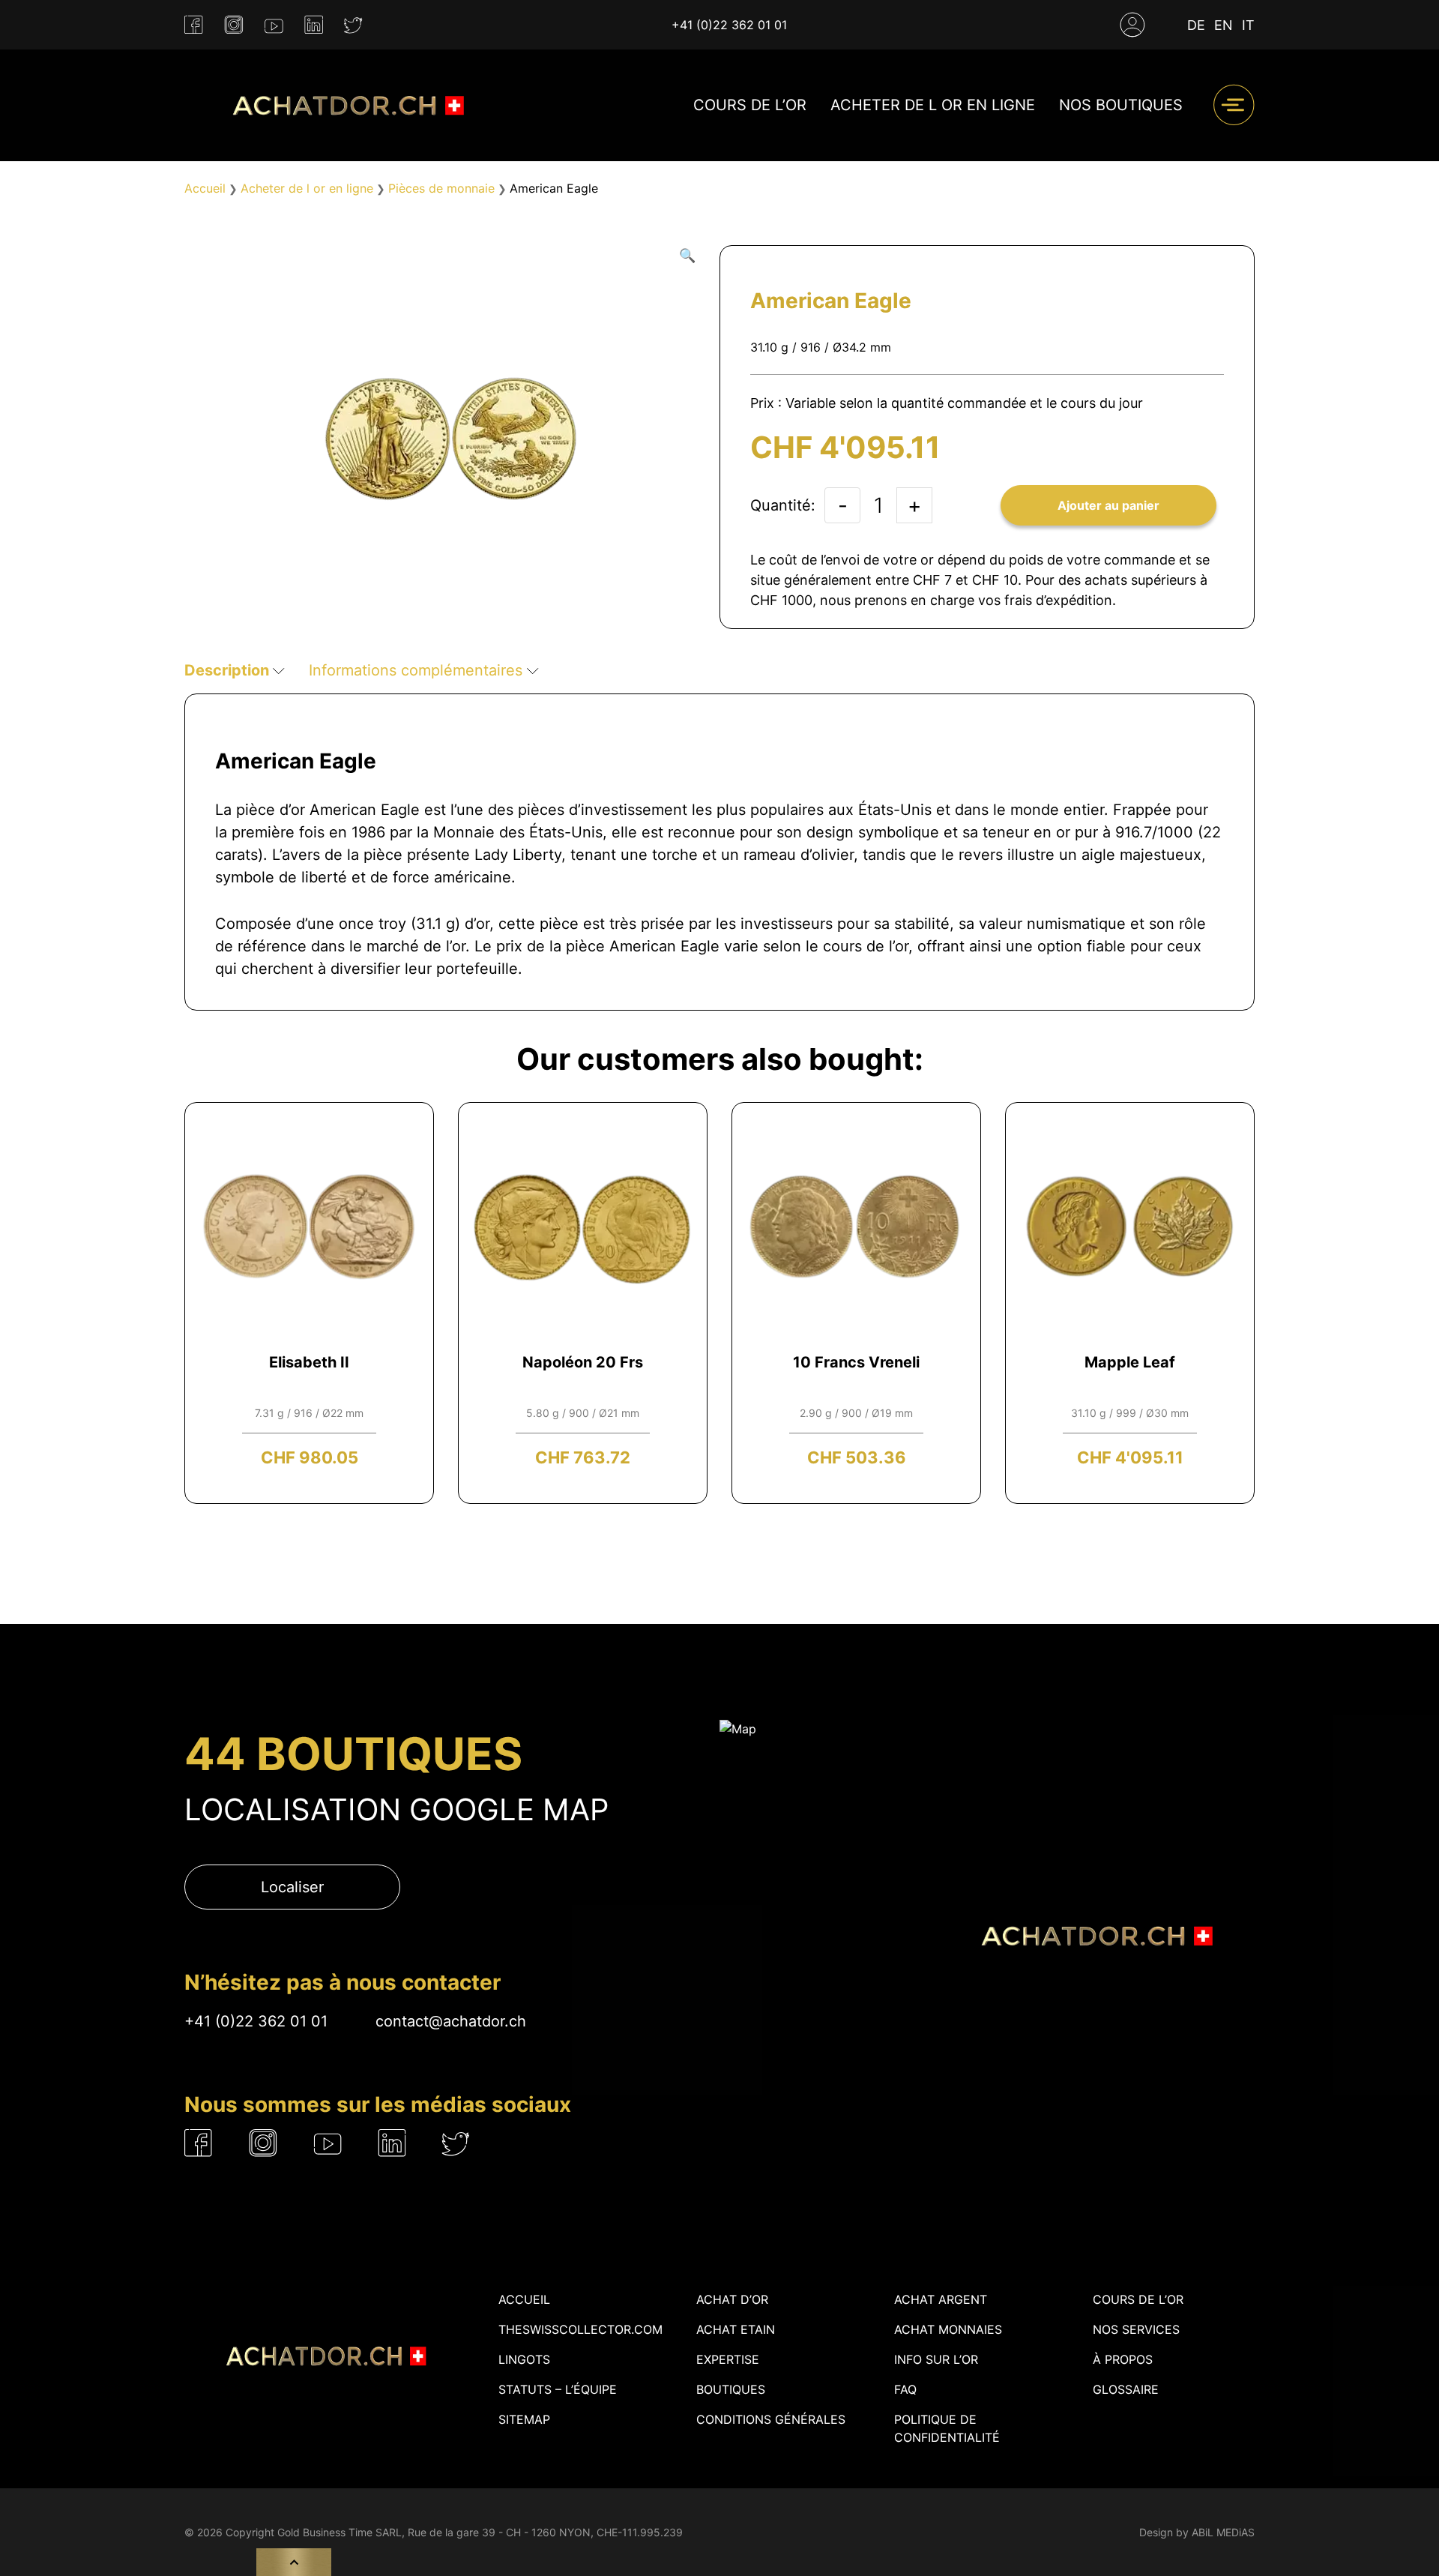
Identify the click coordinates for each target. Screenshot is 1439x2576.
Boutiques (731, 2389)
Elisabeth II (309, 1362)
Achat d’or (732, 2299)
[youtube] (274, 25)
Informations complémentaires (418, 670)
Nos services (1136, 2329)
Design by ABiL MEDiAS (1197, 2532)
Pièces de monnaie (441, 188)
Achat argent (941, 2299)
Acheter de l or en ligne (933, 105)
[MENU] (1234, 105)
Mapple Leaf (1130, 1362)
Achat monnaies (948, 2329)
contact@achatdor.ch (451, 2021)
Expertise (728, 2359)
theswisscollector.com (580, 2329)
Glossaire (1126, 2389)
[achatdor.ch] (345, 105)
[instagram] (234, 25)
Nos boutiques (1121, 105)
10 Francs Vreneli (856, 1362)
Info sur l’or (936, 2359)
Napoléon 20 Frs (583, 1362)
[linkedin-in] (314, 25)
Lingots (524, 2359)
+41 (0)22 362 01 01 (729, 25)
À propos (1123, 2359)
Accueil (205, 188)
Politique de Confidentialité (947, 2428)
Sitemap (524, 2419)
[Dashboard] (1132, 25)
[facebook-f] (194, 25)
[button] (687, 255)
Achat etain (736, 2329)
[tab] (235, 670)
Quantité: (783, 505)
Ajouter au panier (1108, 505)
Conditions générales (771, 2419)
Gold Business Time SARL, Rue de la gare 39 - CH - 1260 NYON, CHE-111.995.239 (480, 2532)
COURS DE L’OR (750, 105)
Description (229, 670)
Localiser (292, 1887)
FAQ (905, 2389)
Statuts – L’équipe (558, 2389)
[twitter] (353, 25)
